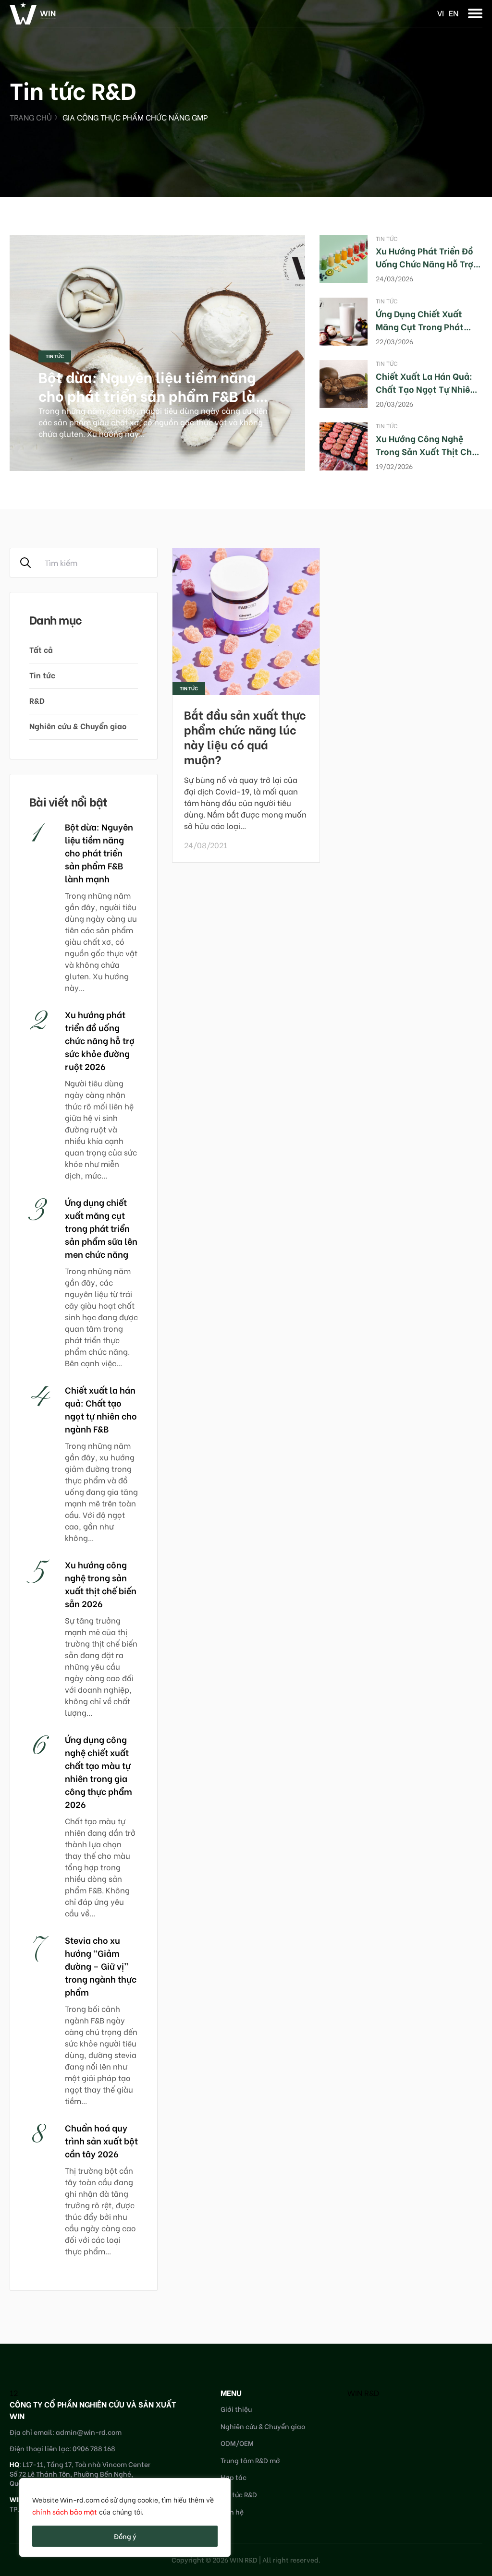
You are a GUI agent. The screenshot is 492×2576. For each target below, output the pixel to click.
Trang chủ (31, 117)
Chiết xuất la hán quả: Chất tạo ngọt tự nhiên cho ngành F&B (425, 389)
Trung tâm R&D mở (250, 2460)
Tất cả (41, 649)
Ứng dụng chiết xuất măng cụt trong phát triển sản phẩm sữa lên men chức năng (101, 1228)
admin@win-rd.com (89, 2432)
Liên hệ (232, 2511)
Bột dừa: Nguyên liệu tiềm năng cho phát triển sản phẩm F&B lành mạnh (156, 395)
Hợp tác (234, 2477)
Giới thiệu (236, 2409)
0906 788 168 (94, 2448)
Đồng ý (125, 2536)
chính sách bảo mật (65, 2511)
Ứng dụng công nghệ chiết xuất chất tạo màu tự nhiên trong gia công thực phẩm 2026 (98, 1771)
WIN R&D (363, 2392)
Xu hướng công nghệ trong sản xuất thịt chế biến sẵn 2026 (426, 451)
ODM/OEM (237, 2443)
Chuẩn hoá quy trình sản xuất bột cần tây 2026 (101, 2140)
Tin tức (55, 356)
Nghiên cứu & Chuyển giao (78, 726)
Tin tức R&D (239, 2494)
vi (441, 13)
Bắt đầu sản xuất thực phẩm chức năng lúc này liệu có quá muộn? (245, 737)
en (454, 13)
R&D (37, 700)
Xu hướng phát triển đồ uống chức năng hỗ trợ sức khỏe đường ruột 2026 (100, 1040)
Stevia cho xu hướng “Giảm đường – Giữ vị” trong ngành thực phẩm (101, 1966)
